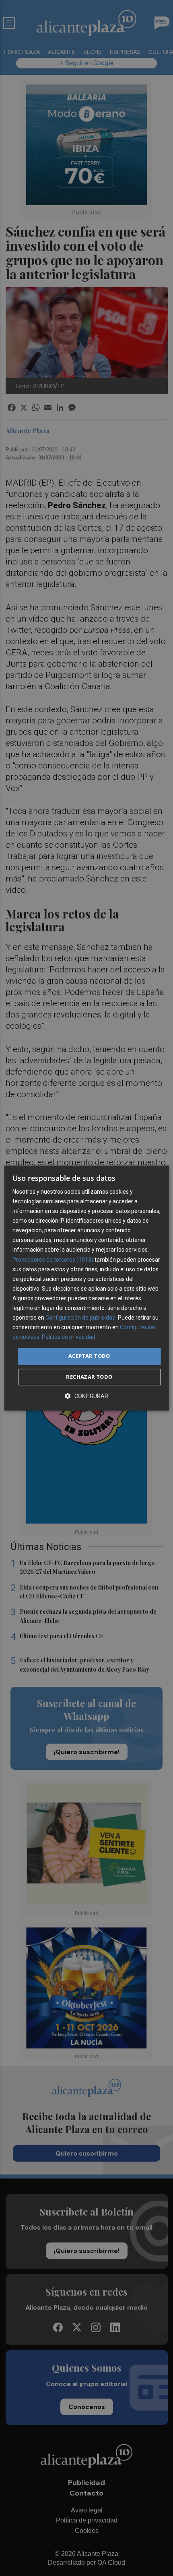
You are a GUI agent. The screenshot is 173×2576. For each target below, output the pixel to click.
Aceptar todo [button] (89, 1356)
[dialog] (87, 1288)
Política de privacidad (69, 1337)
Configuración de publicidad (80, 1318)
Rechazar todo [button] (89, 1377)
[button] (86, 1396)
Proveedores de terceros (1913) (53, 1260)
